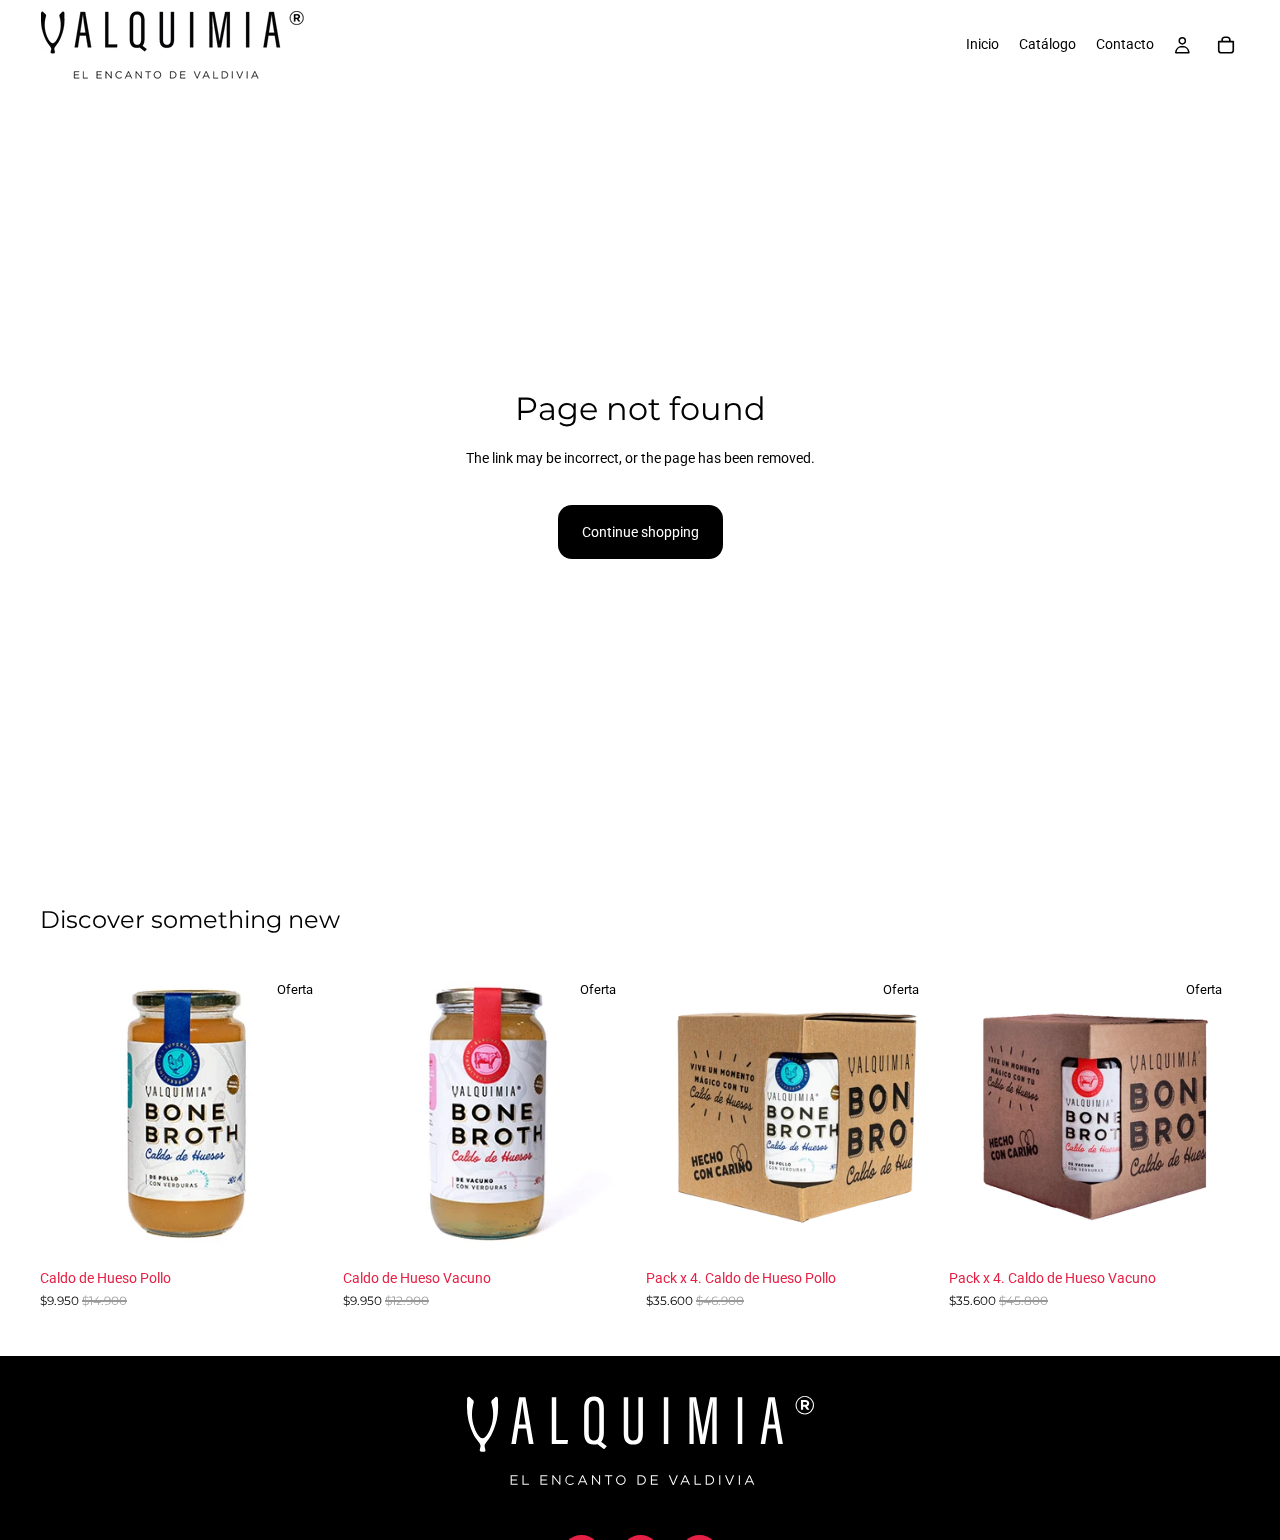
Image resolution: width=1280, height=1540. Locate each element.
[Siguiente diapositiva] (301, 1114)
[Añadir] (300, 1229)
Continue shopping (640, 532)
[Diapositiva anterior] (70, 1114)
